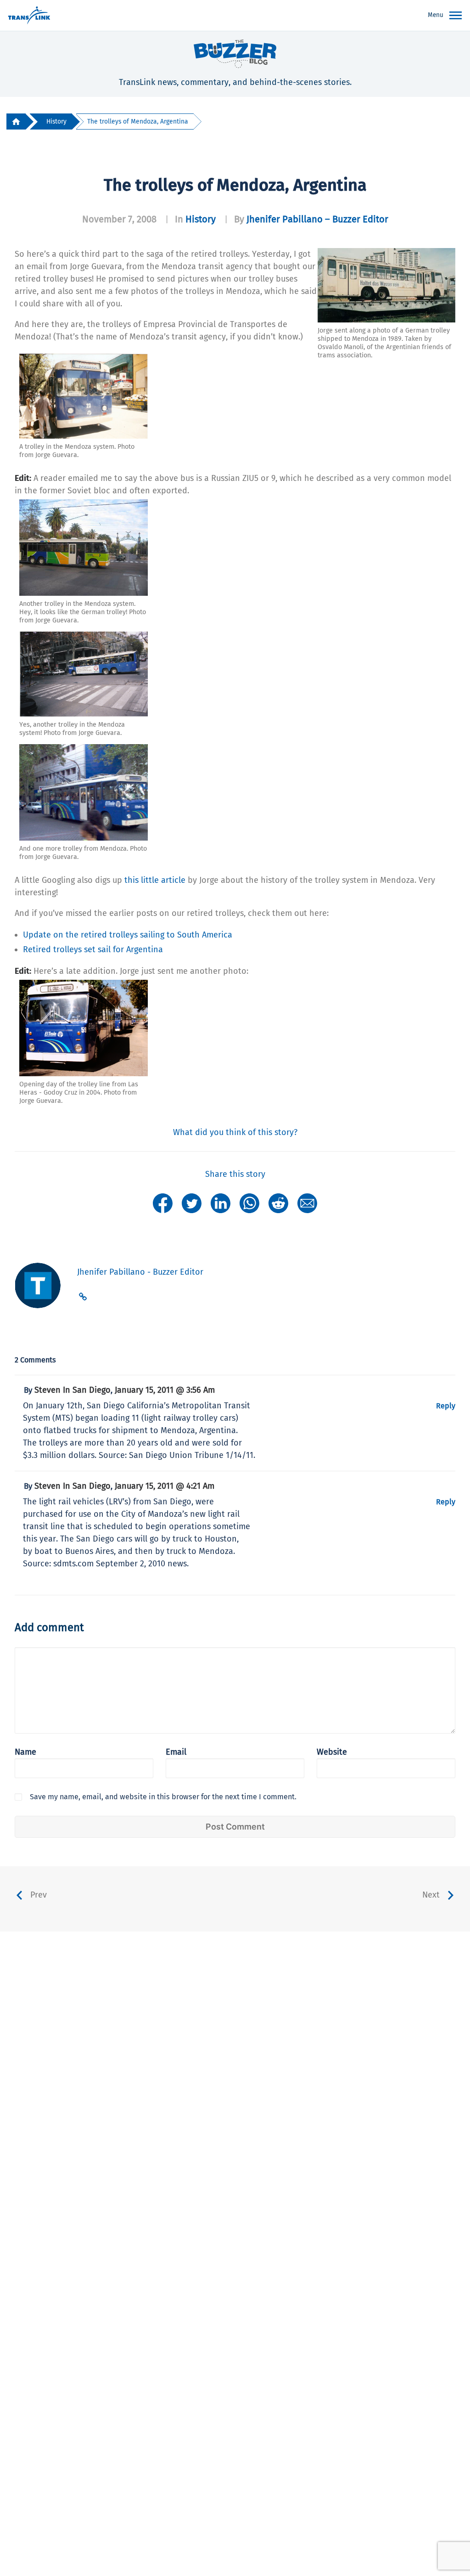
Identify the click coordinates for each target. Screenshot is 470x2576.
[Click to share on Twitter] (192, 1203)
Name (25, 1752)
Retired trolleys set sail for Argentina (93, 949)
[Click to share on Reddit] (278, 1203)
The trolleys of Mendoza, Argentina (138, 121)
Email (176, 1752)
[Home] (16, 121)
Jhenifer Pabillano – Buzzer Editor (317, 219)
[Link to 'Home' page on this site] (29, 16)
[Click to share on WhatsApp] (249, 1203)
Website (332, 1752)
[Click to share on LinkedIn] (221, 1203)
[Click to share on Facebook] (163, 1203)
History (56, 121)
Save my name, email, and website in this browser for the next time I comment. (163, 1797)
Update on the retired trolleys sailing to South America (128, 935)
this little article (155, 880)
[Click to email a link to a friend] (307, 1203)
